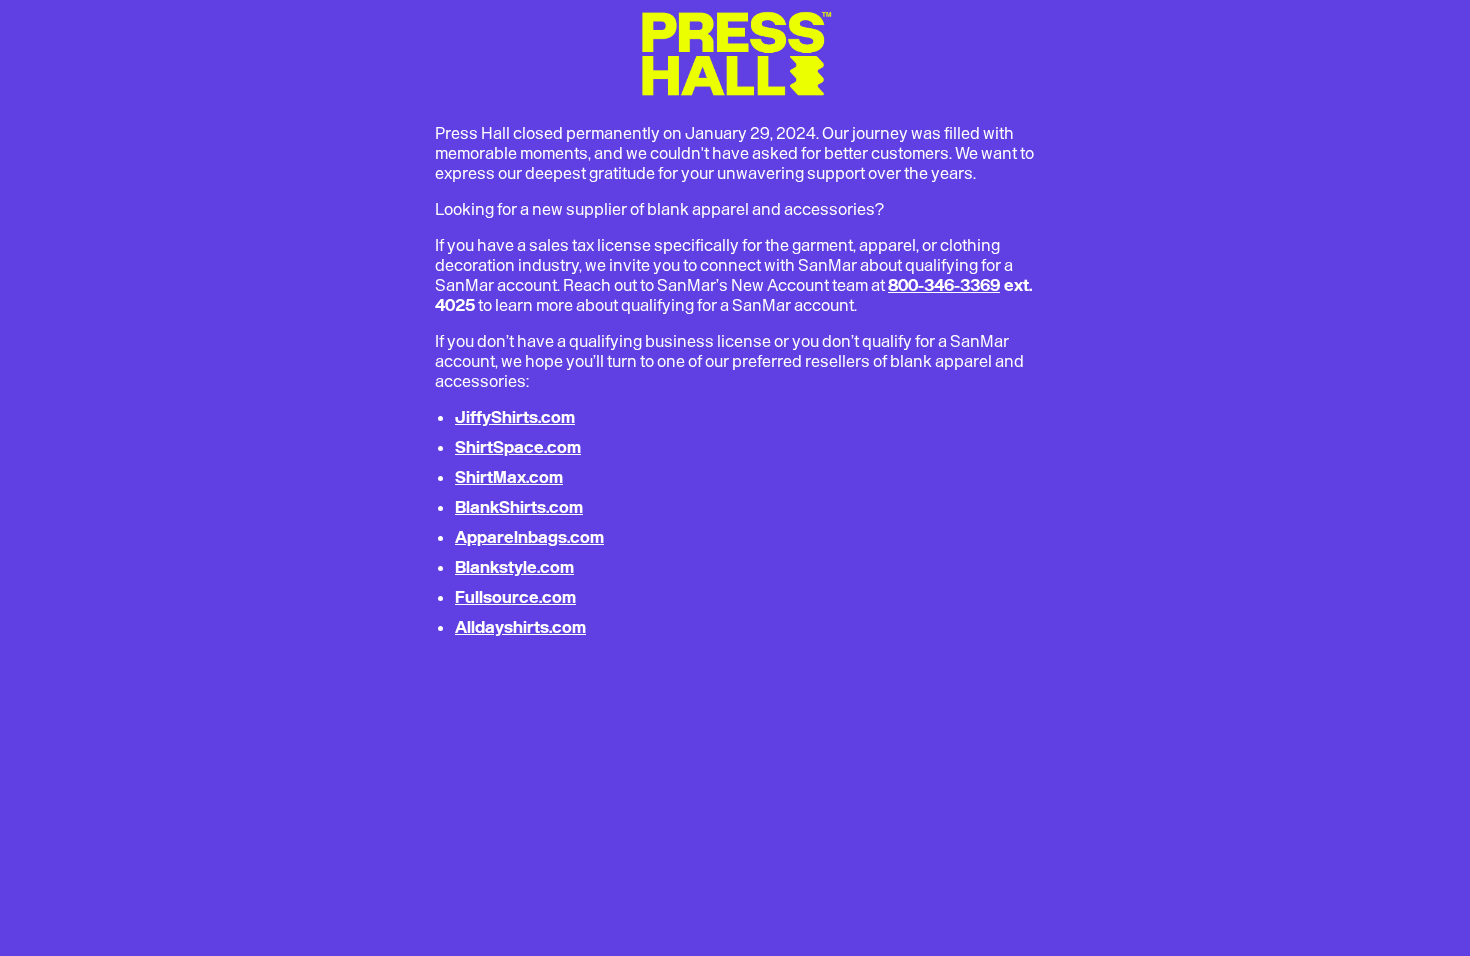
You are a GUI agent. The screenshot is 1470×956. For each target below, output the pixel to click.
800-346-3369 (944, 285)
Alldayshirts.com (520, 627)
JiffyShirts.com (515, 417)
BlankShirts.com (519, 507)
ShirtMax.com (509, 477)
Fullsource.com (515, 597)
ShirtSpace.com (518, 447)
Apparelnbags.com (529, 537)
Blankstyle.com (514, 567)
